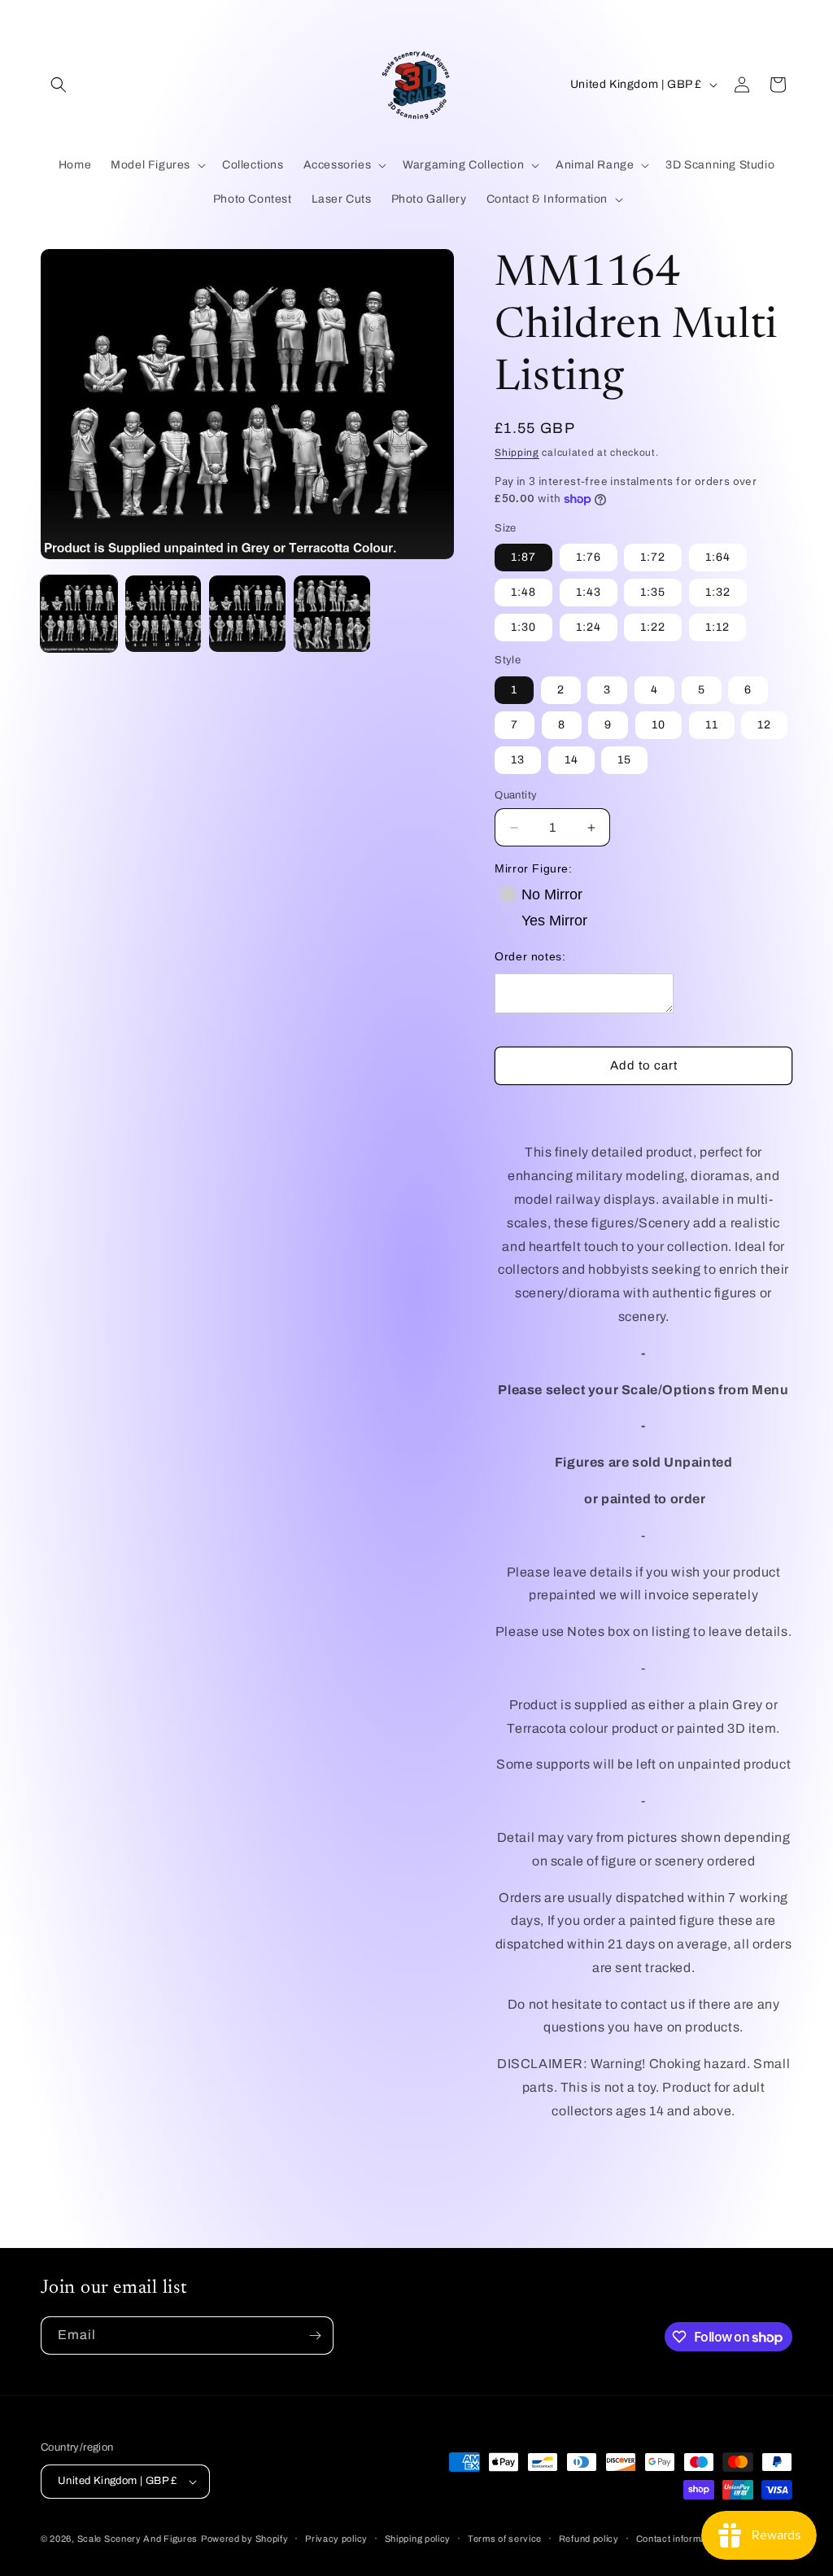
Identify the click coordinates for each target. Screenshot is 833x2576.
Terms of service (505, 2539)
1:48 (523, 592)
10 (659, 725)
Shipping (517, 453)
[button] (59, 85)
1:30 (523, 627)
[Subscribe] (315, 2335)
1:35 (653, 592)
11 (712, 725)
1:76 (589, 557)
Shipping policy (418, 2539)
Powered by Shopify (245, 2539)
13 (518, 760)
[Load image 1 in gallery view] (79, 614)
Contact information (679, 2539)
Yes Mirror (554, 921)
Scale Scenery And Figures (138, 2539)
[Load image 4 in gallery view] (332, 614)
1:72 (653, 557)
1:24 (589, 627)
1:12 (717, 627)
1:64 (718, 557)
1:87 (523, 557)
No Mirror (552, 894)
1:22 (653, 627)
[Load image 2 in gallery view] (164, 614)
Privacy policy (336, 2539)
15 (624, 760)
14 (571, 760)
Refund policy (589, 2539)
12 (764, 725)
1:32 (718, 592)
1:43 (589, 592)
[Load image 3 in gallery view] (247, 614)
